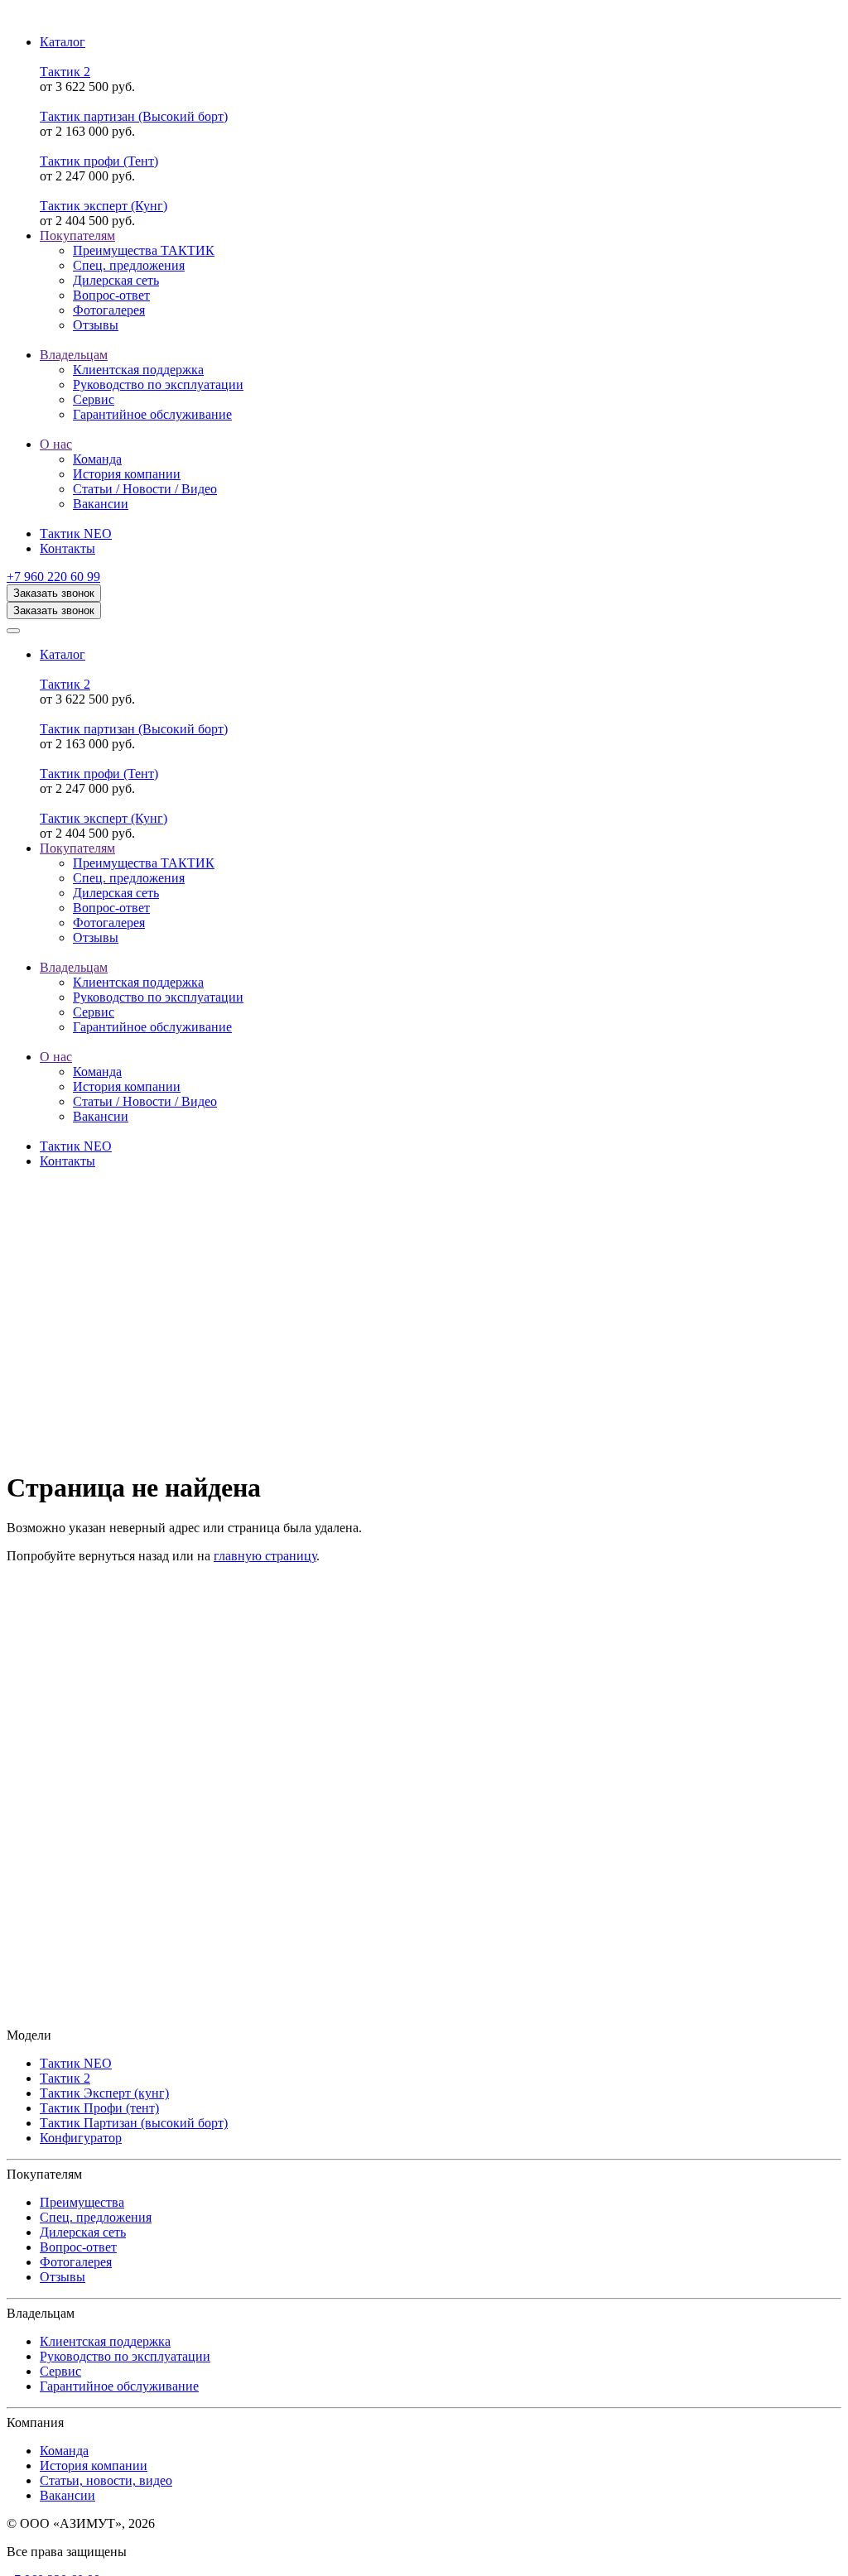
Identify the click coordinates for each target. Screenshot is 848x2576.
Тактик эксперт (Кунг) (104, 206)
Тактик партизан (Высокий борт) (134, 116)
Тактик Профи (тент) (99, 2108)
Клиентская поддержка (105, 2341)
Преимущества (82, 2202)
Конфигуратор (81, 2138)
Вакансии (67, 2495)
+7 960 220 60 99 (53, 577)
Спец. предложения (96, 2217)
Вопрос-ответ (78, 2247)
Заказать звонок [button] (54, 593)
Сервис (60, 2371)
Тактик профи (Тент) (99, 161)
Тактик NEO (76, 2063)
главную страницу (265, 1556)
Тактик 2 (65, 72)
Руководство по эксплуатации (125, 2356)
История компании (94, 2465)
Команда (64, 2451)
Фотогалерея (76, 2262)
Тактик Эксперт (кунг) (104, 2093)
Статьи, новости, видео (106, 2480)
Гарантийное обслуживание (119, 2386)
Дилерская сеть (83, 2232)
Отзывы (63, 2277)
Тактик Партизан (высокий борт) (134, 2123)
